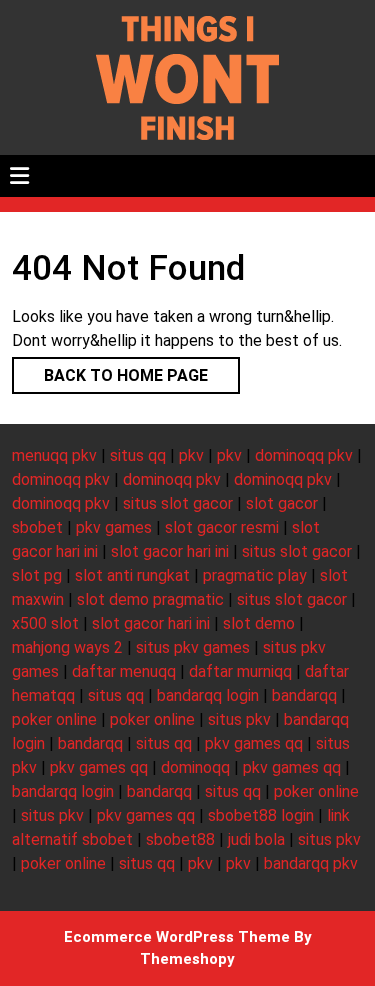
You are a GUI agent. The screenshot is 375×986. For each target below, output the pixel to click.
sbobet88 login (261, 815)
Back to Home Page (110, 371)
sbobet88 (180, 839)
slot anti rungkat (132, 575)
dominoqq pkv (304, 455)
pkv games (114, 527)
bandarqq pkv (311, 863)
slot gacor (282, 503)
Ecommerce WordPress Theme (177, 937)
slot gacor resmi (222, 527)
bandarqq (304, 695)
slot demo (259, 623)
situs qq (138, 455)
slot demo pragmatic (150, 599)
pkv (191, 455)
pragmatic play (255, 575)
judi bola (256, 839)
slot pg (37, 575)
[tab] (19, 176)
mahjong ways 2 (67, 647)
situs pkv (239, 719)
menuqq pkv (54, 455)
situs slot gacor (178, 503)
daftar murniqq (240, 671)
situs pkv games (193, 647)
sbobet (37, 527)
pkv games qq (254, 743)
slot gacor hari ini (170, 551)
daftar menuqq (124, 671)
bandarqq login (208, 695)
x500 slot (45, 623)
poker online (54, 719)
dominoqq (195, 767)
